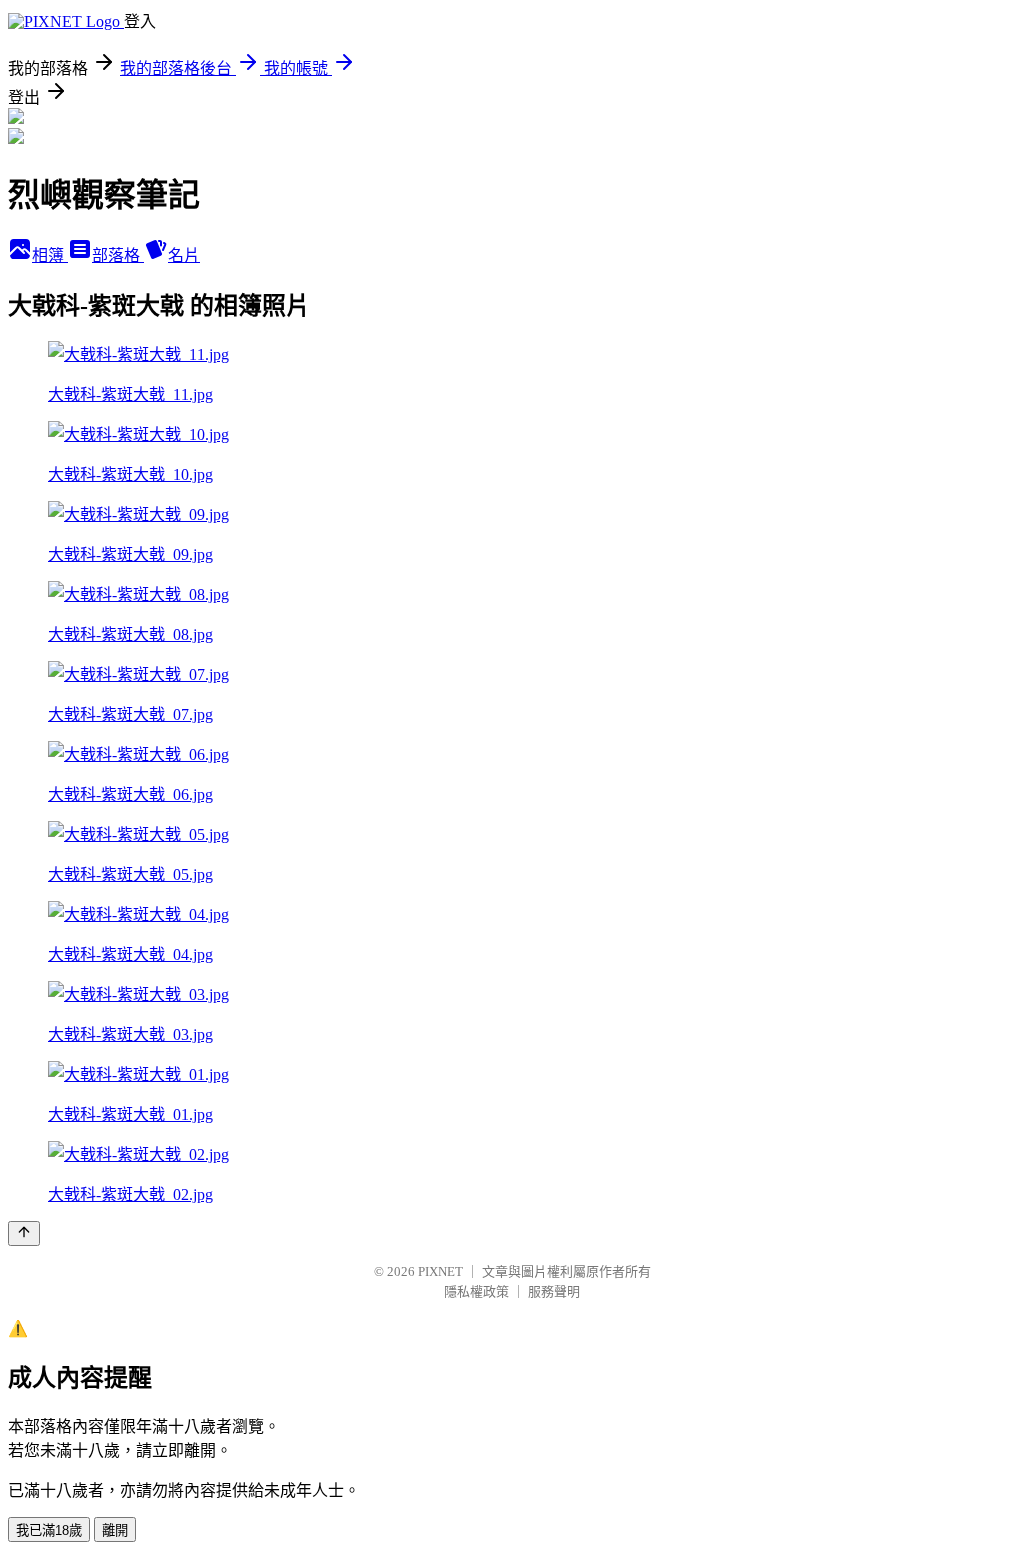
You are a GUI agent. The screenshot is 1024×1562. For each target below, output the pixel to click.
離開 (115, 1530)
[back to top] (24, 1233)
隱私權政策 (476, 1291)
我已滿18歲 (49, 1530)
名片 (184, 255)
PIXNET (440, 1271)
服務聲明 (554, 1291)
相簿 (50, 255)
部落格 (118, 255)
